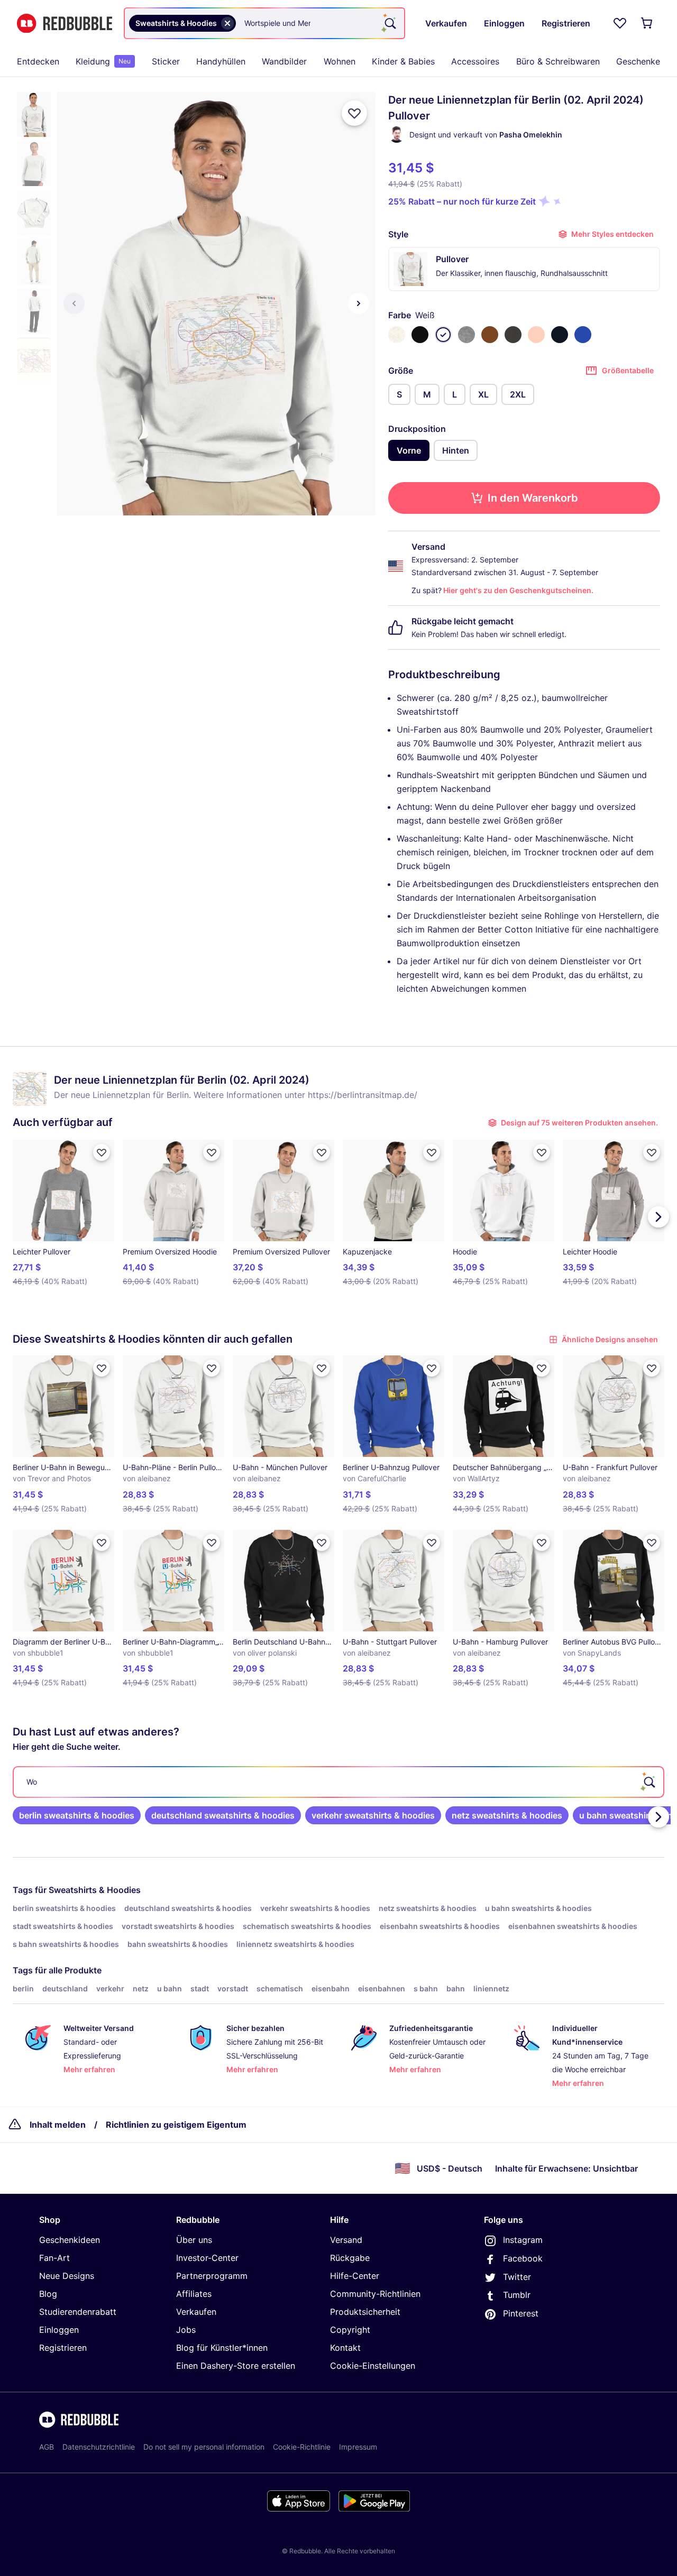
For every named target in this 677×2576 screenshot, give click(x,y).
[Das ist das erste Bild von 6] (74, 303)
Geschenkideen (70, 2240)
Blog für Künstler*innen (222, 2348)
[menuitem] (38, 61)
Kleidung (103, 61)
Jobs (186, 2330)
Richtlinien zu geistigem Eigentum (176, 2125)
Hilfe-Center (355, 2276)
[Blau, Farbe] (583, 335)
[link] (77, 1815)
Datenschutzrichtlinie (99, 2447)
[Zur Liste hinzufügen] (354, 113)
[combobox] (264, 23)
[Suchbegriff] (389, 23)
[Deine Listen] (620, 23)
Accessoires (475, 61)
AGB (47, 2447)
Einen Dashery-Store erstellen (236, 2366)
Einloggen (59, 2330)
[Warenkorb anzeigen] (647, 23)
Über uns (194, 2240)
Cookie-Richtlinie (302, 2447)
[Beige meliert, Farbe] (397, 335)
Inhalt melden (58, 2125)
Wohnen (340, 61)
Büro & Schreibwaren (558, 61)
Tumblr (517, 2295)
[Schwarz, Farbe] (420, 335)
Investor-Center (207, 2258)
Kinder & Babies (403, 61)
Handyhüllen (221, 61)
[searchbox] (338, 1782)
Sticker (166, 61)
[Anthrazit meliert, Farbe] (513, 335)
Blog (48, 2294)
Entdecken (38, 61)
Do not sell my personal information (204, 2447)
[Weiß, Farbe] (443, 335)
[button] (34, 114)
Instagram (523, 2240)
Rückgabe (350, 2258)
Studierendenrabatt (78, 2312)
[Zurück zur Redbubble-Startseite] (65, 24)
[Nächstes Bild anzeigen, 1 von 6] (359, 303)
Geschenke (638, 61)
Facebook (523, 2258)
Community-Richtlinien (375, 2294)
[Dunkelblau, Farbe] (560, 335)
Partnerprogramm (212, 2276)
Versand (346, 2240)
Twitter (517, 2277)
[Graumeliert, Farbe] (466, 335)
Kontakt (345, 2348)
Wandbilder (284, 61)
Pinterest (521, 2313)
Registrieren (63, 2348)
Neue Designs (67, 2276)
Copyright (350, 2330)
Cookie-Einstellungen (373, 2366)
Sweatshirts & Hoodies (95, 1890)
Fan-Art (54, 2258)
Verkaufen (196, 2312)
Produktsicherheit (365, 2312)
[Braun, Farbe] (490, 335)
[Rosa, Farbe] (536, 335)
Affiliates (194, 2294)
